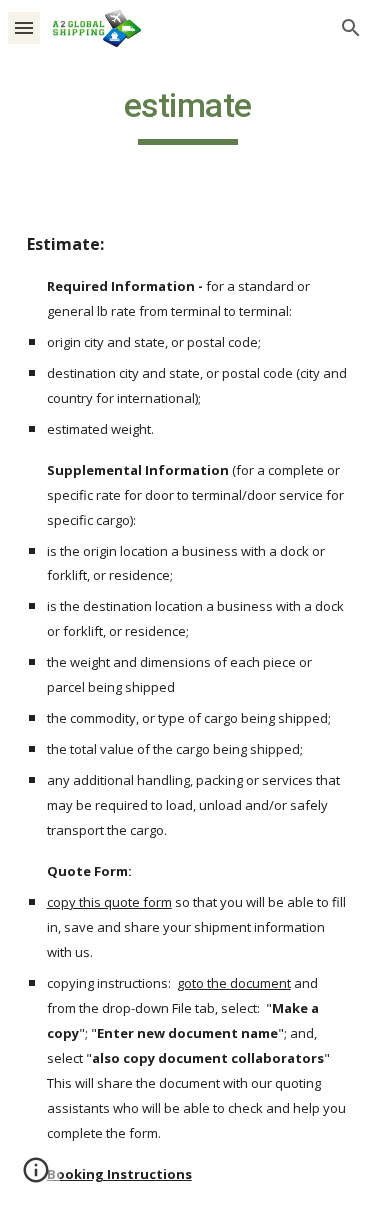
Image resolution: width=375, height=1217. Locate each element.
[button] (24, 27)
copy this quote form (109, 902)
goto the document (234, 983)
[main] (188, 115)
